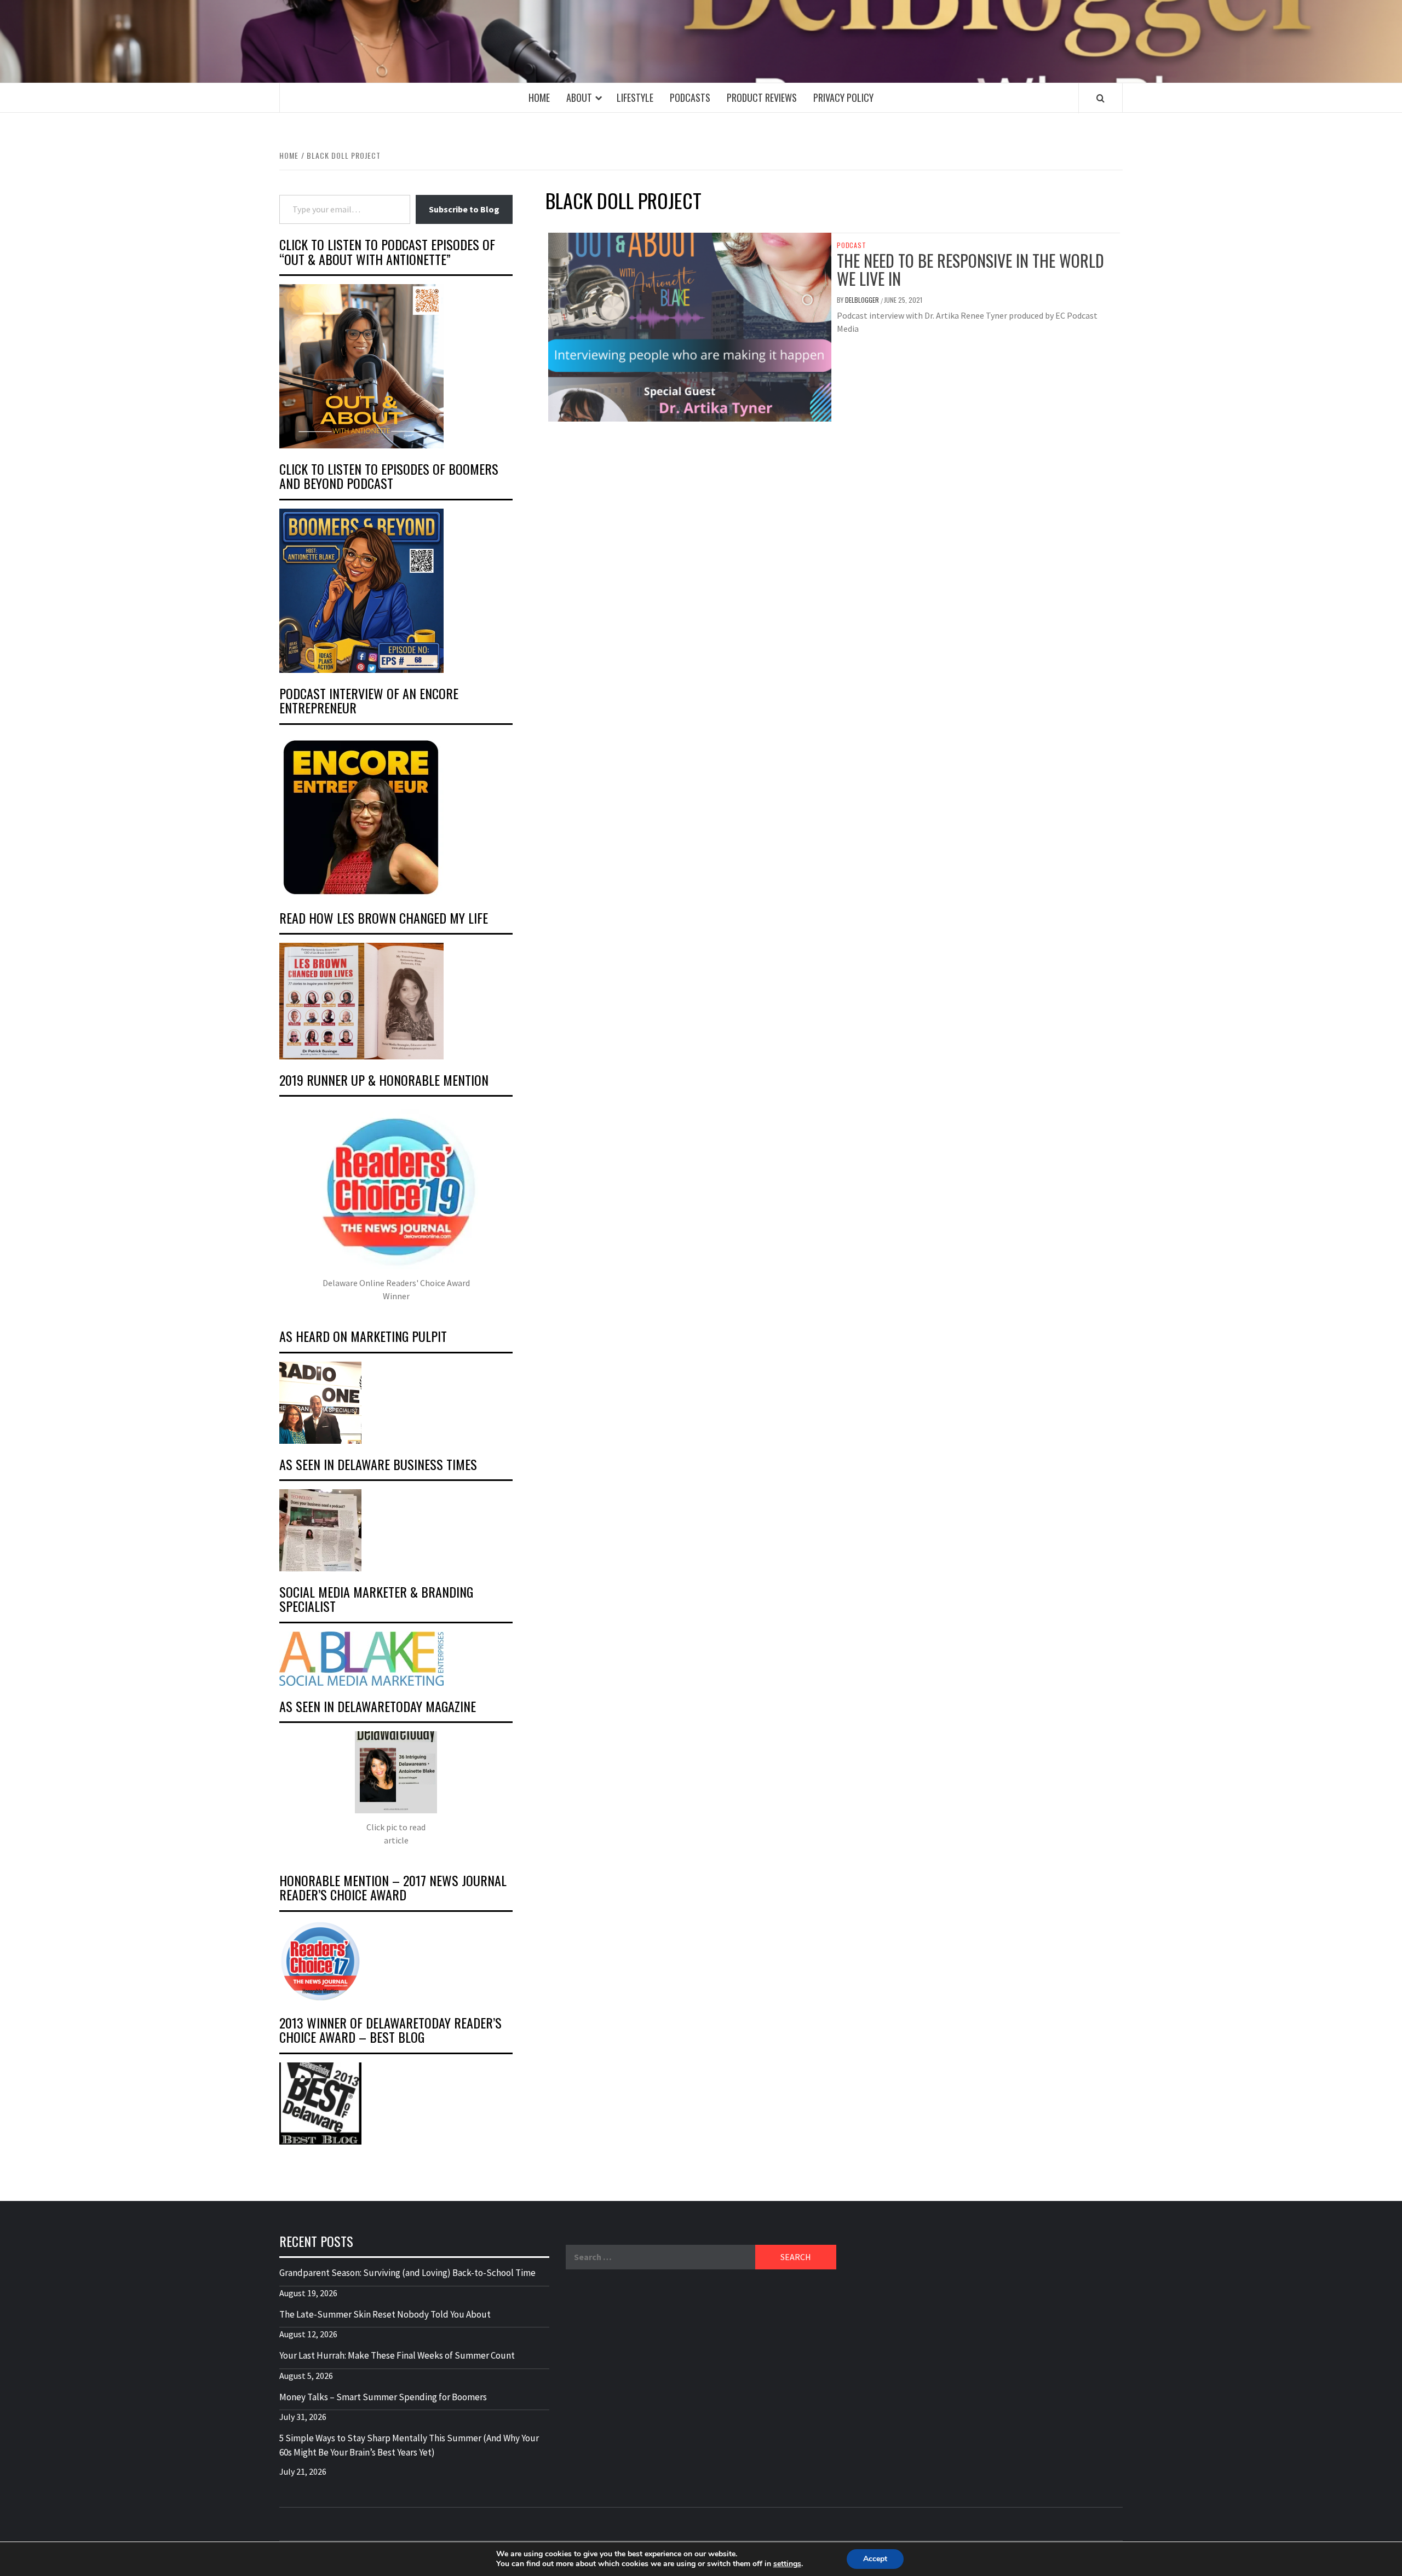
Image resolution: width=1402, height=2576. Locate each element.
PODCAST (852, 245)
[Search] (1101, 98)
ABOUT (579, 97)
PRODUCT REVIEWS (762, 97)
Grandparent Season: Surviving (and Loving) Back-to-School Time (407, 2273)
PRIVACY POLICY (843, 97)
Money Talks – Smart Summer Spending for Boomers (383, 2397)
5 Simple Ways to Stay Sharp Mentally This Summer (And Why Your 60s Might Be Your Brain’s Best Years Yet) (409, 2445)
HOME (539, 97)
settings (787, 2564)
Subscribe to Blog (464, 209)
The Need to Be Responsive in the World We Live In (970, 269)
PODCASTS (690, 97)
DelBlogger (863, 300)
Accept (875, 2559)
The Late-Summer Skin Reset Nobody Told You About (385, 2314)
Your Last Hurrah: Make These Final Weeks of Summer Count (397, 2355)
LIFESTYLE (635, 97)
